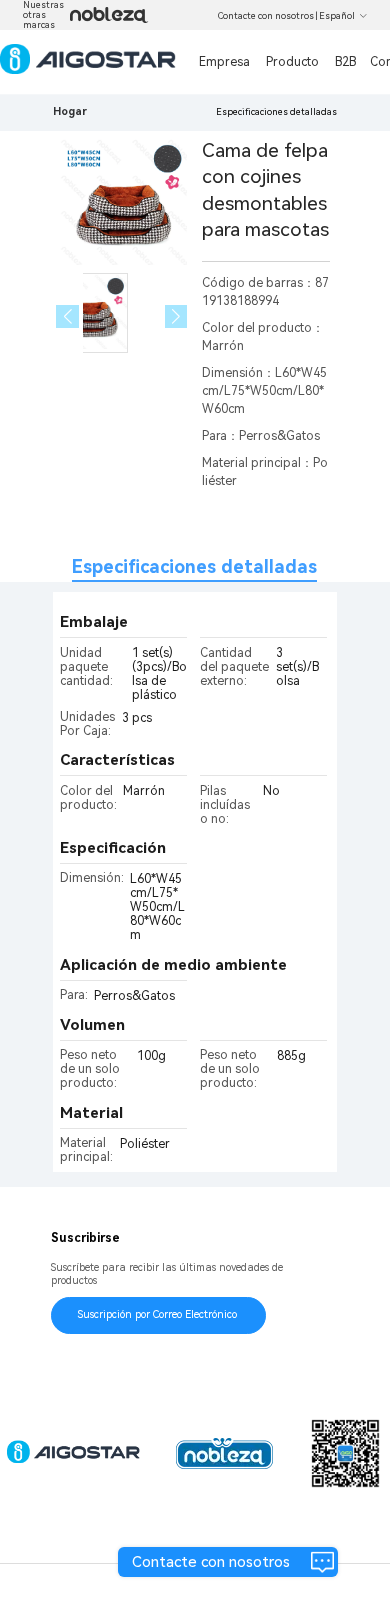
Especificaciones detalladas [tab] (194, 566)
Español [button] (337, 16)
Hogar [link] (70, 111)
